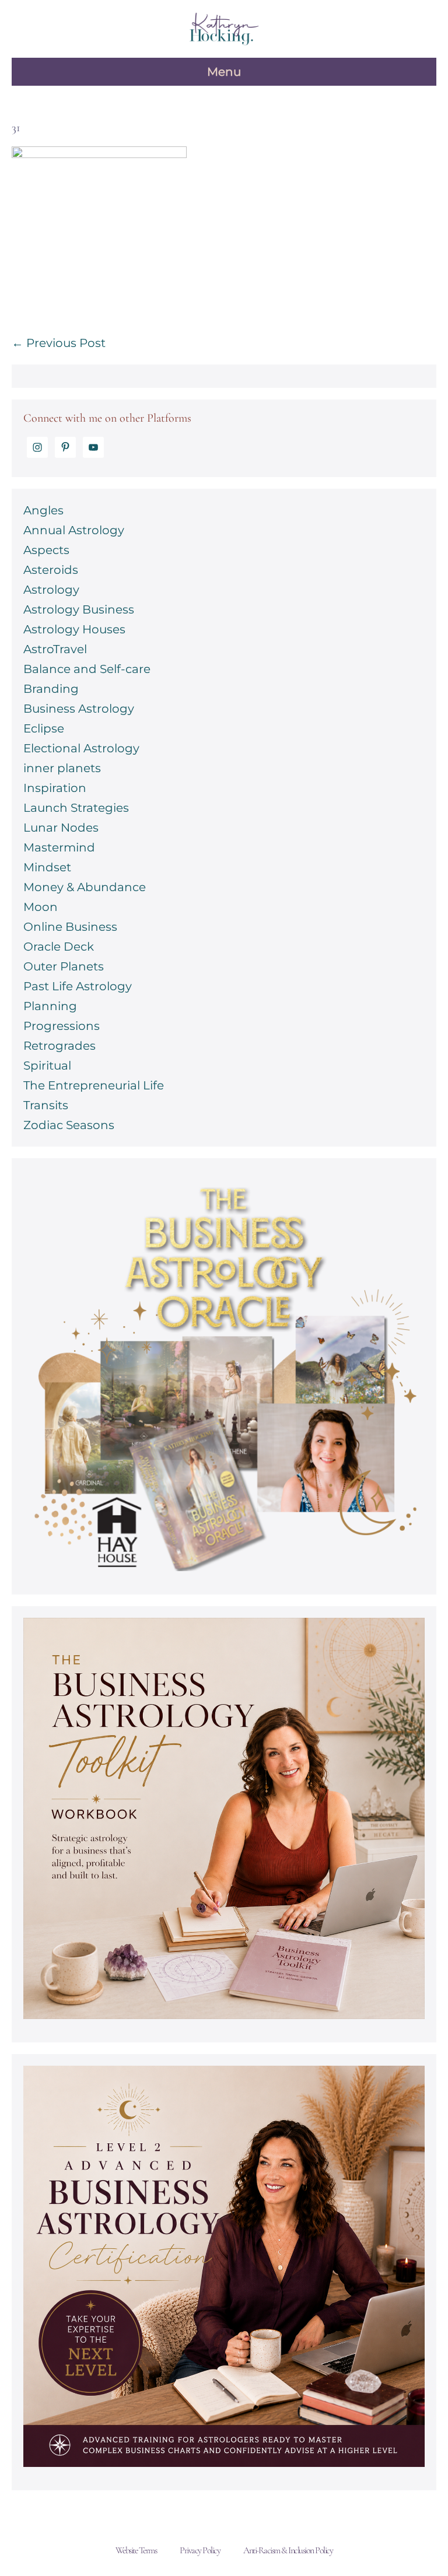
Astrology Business (79, 609)
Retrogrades (60, 1046)
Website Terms (136, 2550)
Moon (41, 907)
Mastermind (59, 847)
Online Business (70, 927)
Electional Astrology (81, 748)
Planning (50, 1006)
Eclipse (44, 728)
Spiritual (47, 1066)
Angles (43, 510)
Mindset (47, 867)
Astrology (51, 590)
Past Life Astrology (78, 986)
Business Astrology (79, 709)
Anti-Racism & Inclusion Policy (288, 2550)
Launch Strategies (76, 808)
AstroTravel (55, 649)
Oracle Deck (59, 947)
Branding (51, 689)
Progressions (62, 1026)
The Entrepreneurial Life (94, 1085)
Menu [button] (224, 72)
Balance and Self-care (87, 669)
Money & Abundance (85, 887)
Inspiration (55, 788)
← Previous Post (59, 343)
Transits (46, 1105)
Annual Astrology (74, 530)
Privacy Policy (200, 2550)
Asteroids (51, 570)
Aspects (46, 550)
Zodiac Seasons (69, 1125)
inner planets (62, 768)
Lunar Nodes (61, 828)
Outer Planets (64, 966)
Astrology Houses (74, 629)
